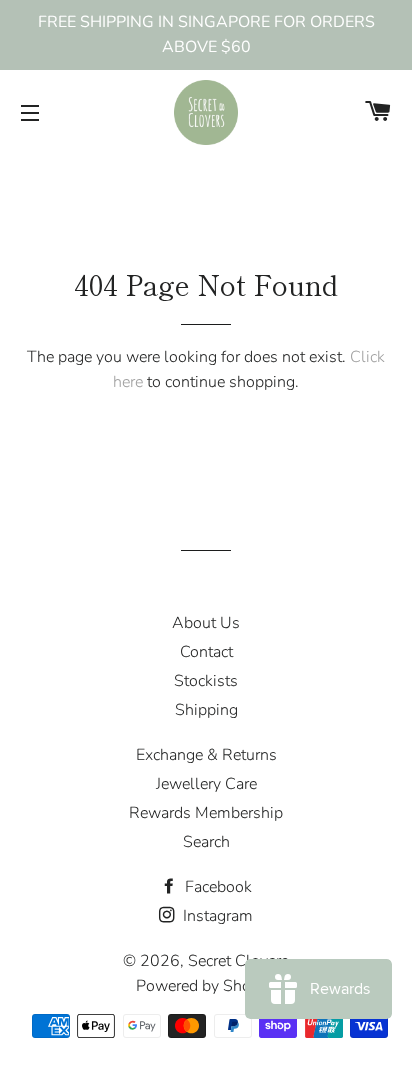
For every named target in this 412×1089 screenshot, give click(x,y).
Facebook (216, 887)
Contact (206, 652)
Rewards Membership (206, 813)
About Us (206, 623)
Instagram (216, 916)
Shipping (206, 710)
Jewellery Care (206, 784)
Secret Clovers (238, 961)
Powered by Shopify (206, 986)
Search (206, 842)
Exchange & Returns (206, 755)
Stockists (206, 681)
